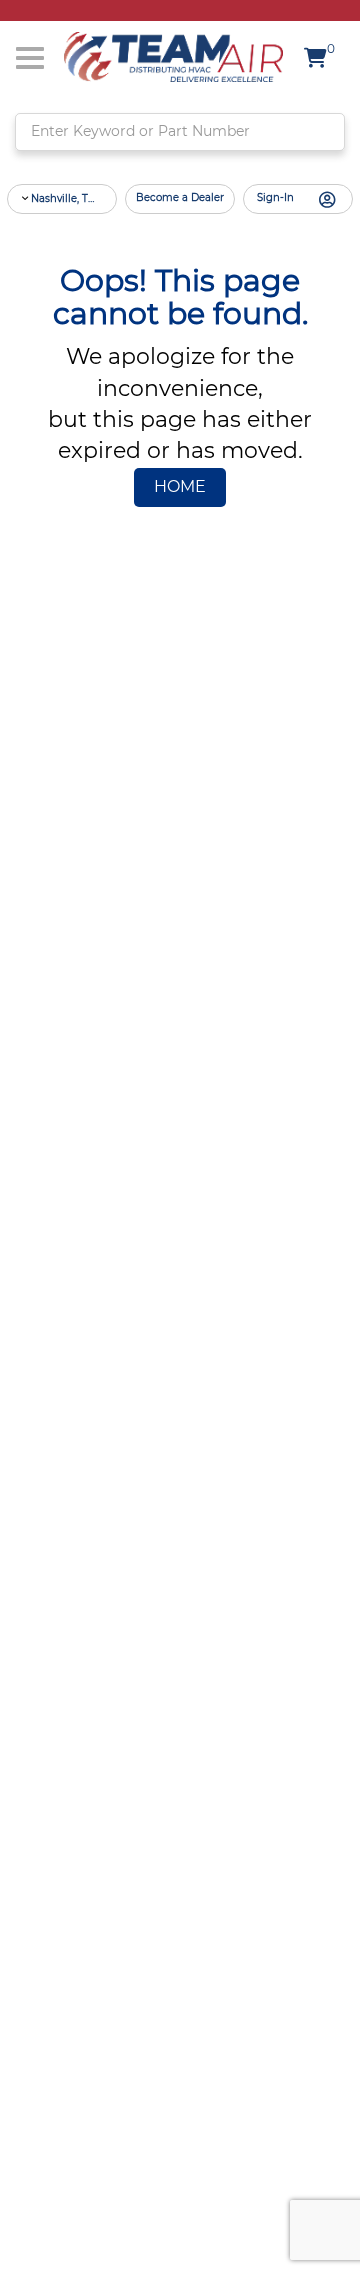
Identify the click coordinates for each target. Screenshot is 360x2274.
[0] (319, 61)
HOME (180, 487)
